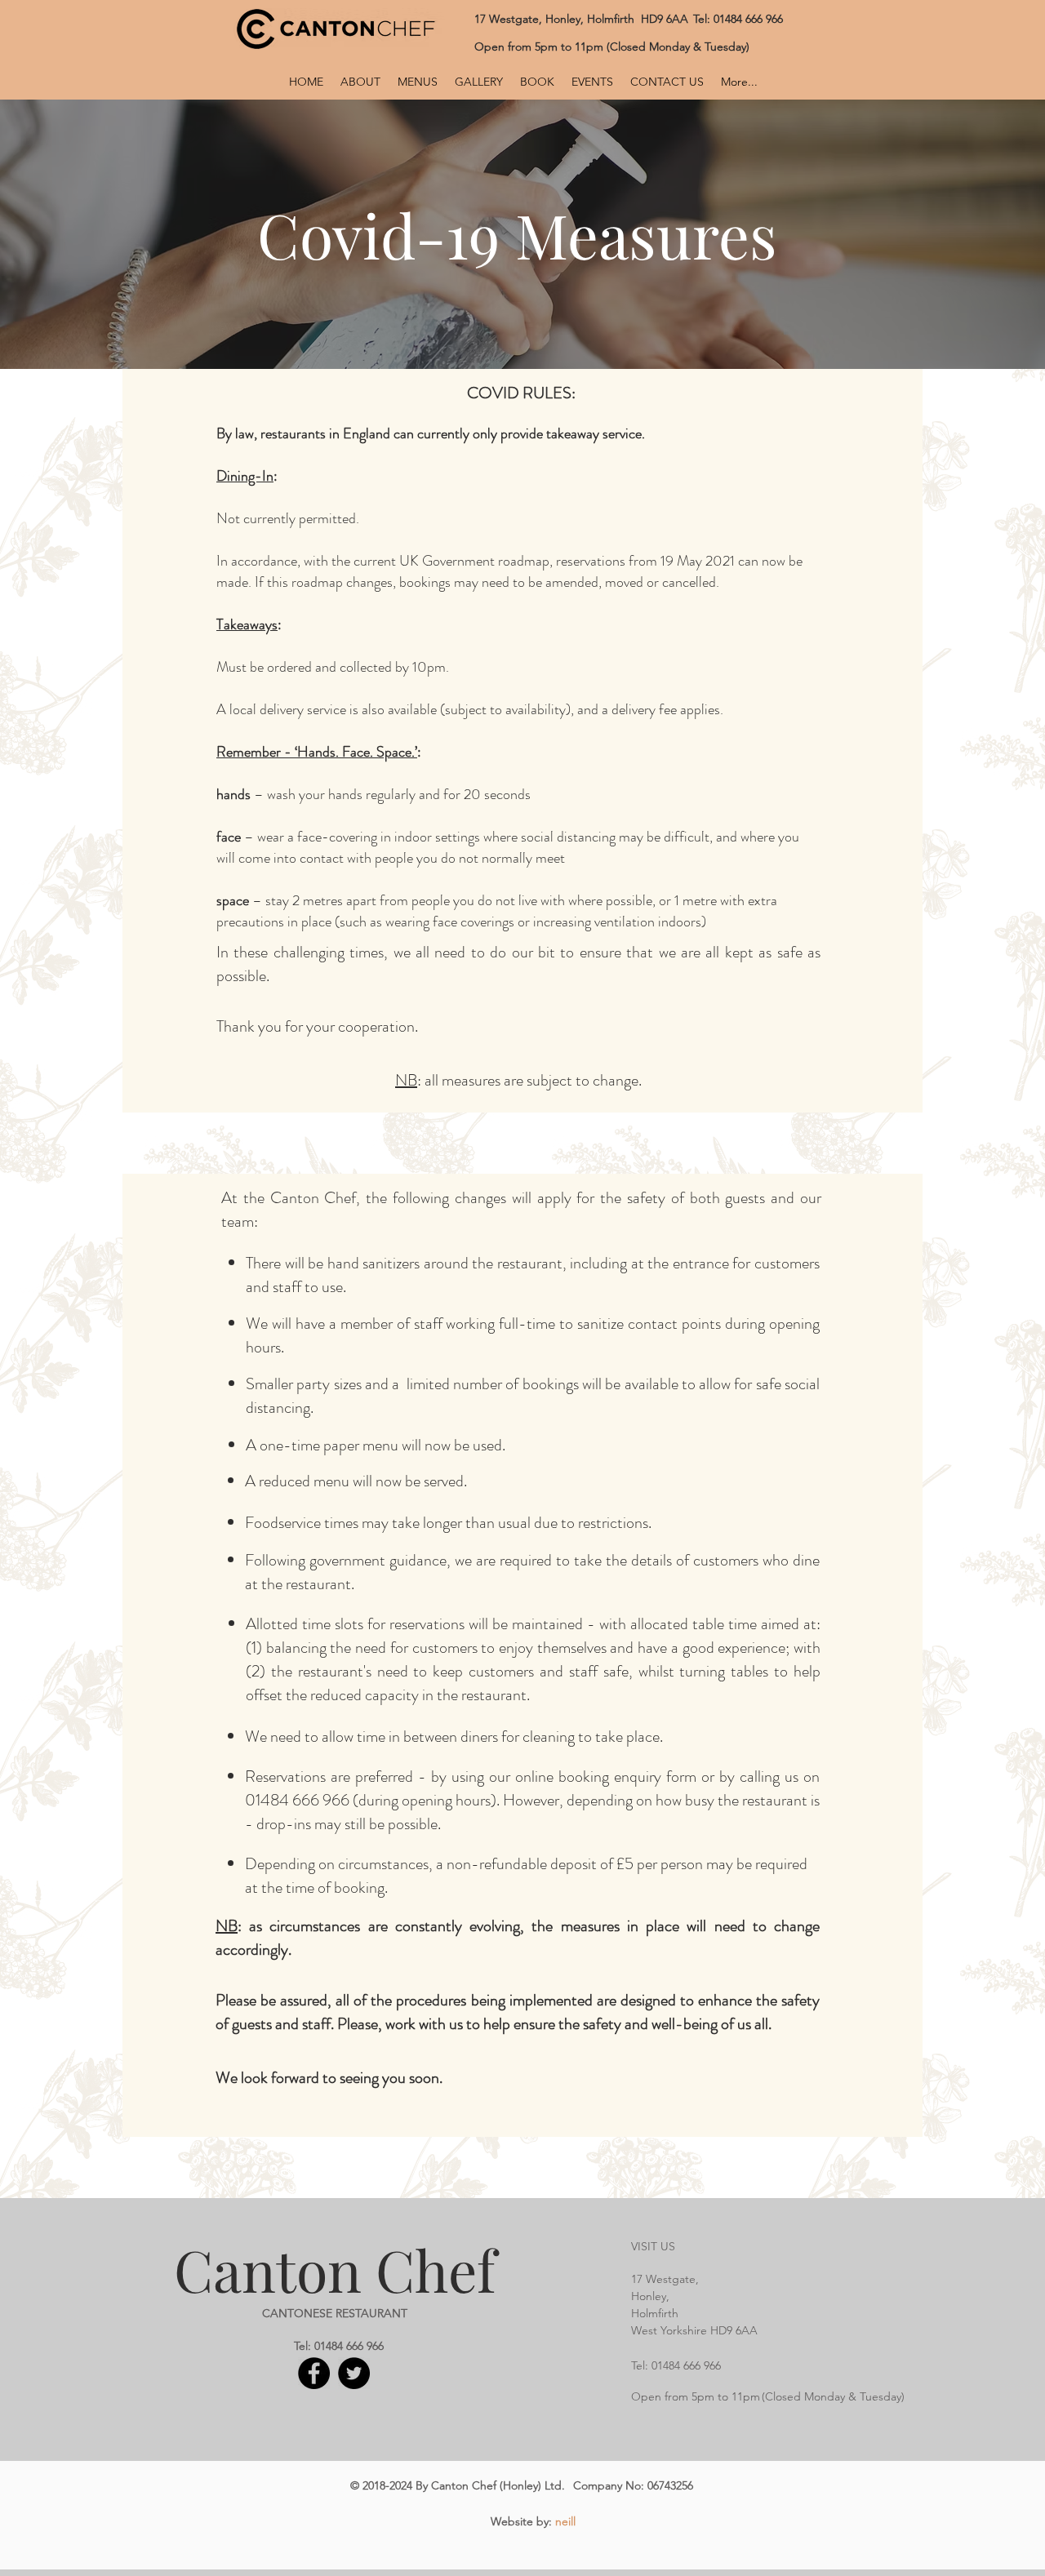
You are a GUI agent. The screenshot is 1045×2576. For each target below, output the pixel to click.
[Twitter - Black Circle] (354, 2373)
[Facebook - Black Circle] (314, 2373)
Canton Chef (335, 2269)
